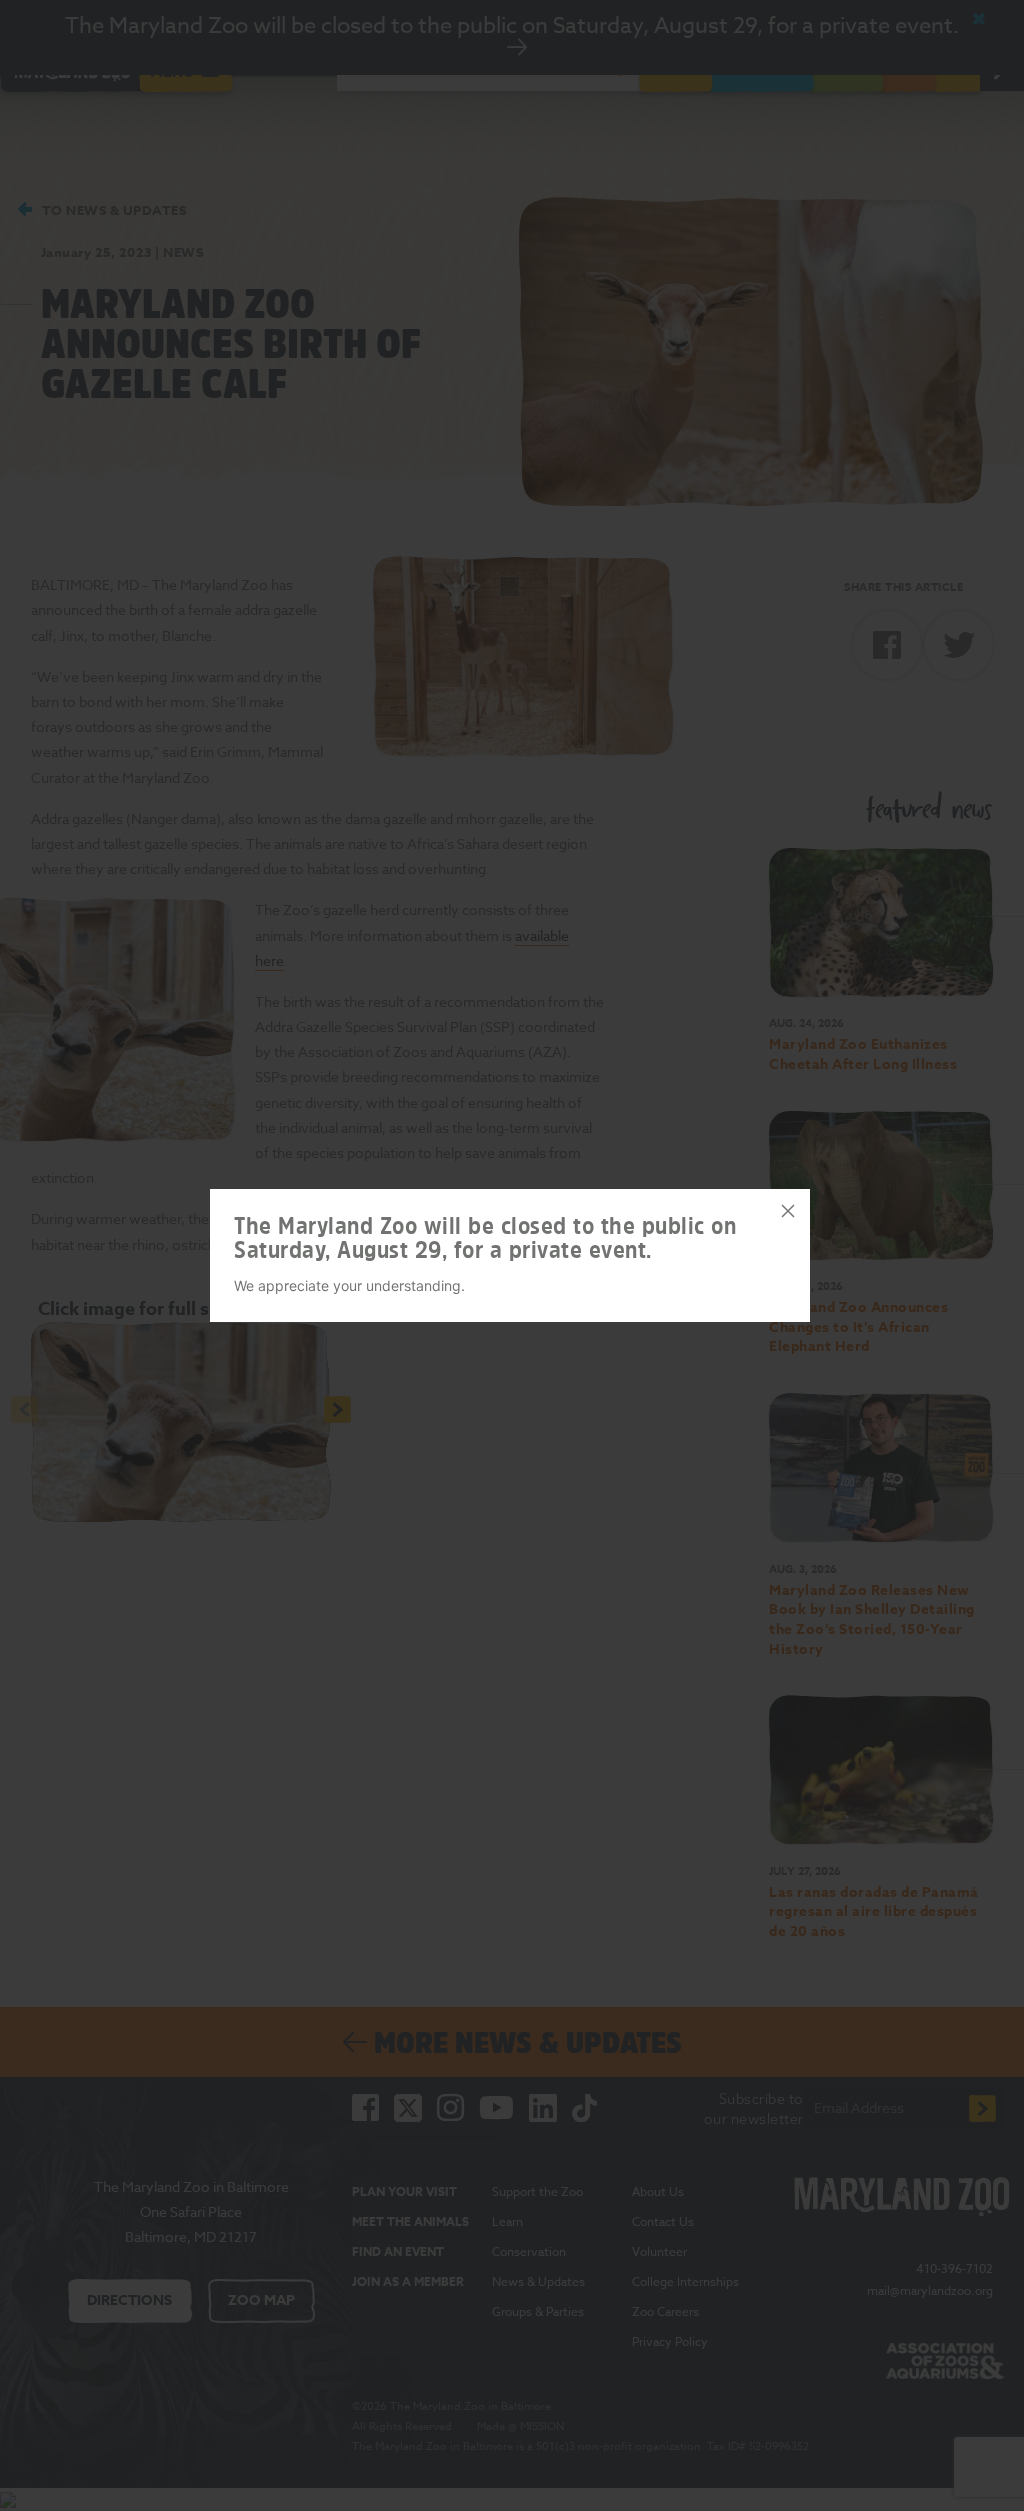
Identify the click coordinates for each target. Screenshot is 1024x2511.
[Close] (788, 1211)
